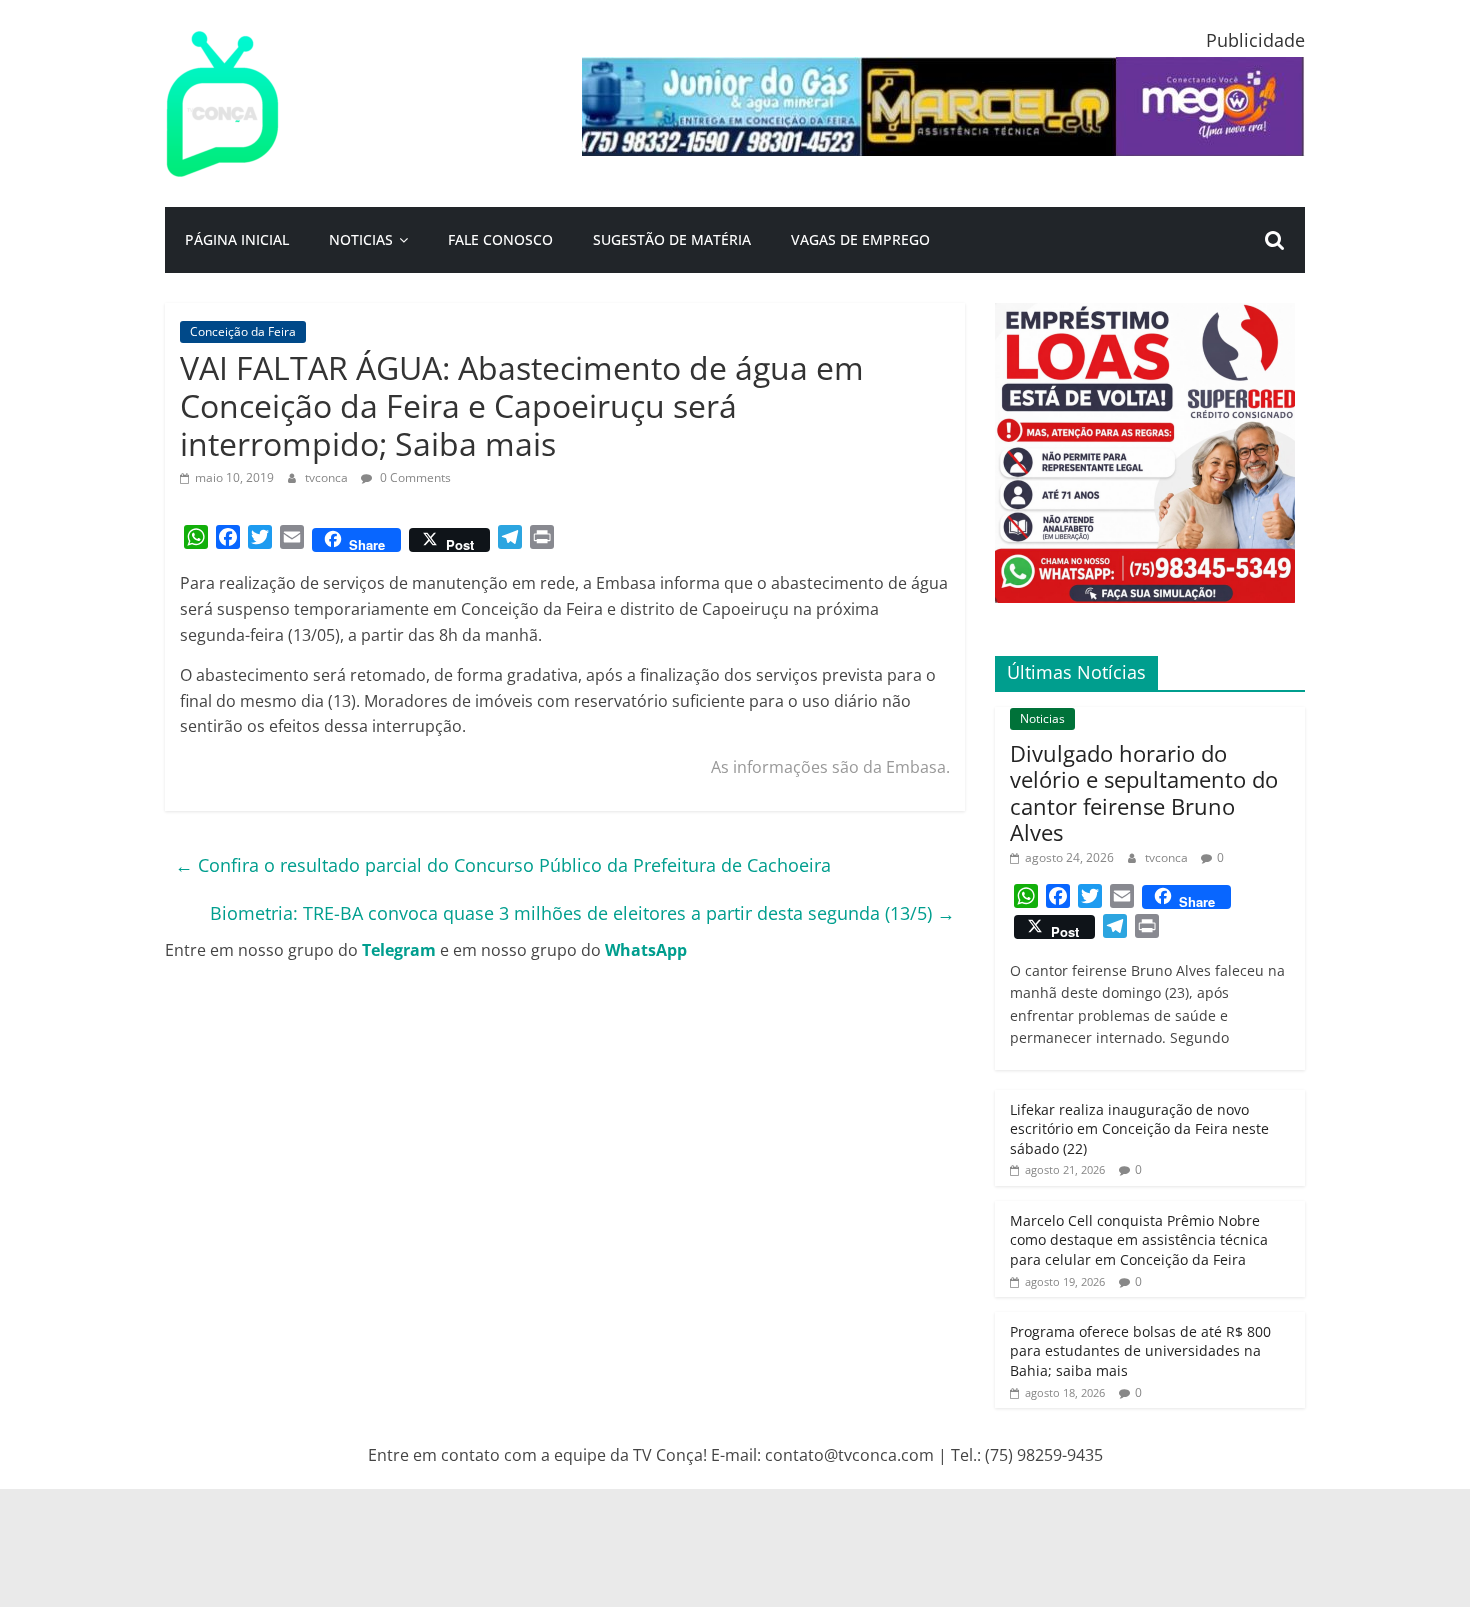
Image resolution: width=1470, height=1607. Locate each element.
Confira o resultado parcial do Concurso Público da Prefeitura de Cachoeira (503, 865)
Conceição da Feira (243, 331)
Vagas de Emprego (860, 239)
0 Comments (414, 477)
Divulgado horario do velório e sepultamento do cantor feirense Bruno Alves (1144, 792)
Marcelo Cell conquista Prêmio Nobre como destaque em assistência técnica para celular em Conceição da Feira (1139, 1240)
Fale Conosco (500, 239)
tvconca (328, 477)
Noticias (361, 239)
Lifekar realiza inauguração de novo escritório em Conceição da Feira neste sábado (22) (1139, 1129)
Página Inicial (237, 239)
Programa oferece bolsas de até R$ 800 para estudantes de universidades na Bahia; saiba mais (1140, 1351)
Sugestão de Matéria (672, 239)
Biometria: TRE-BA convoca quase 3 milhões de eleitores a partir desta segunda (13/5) (582, 913)
